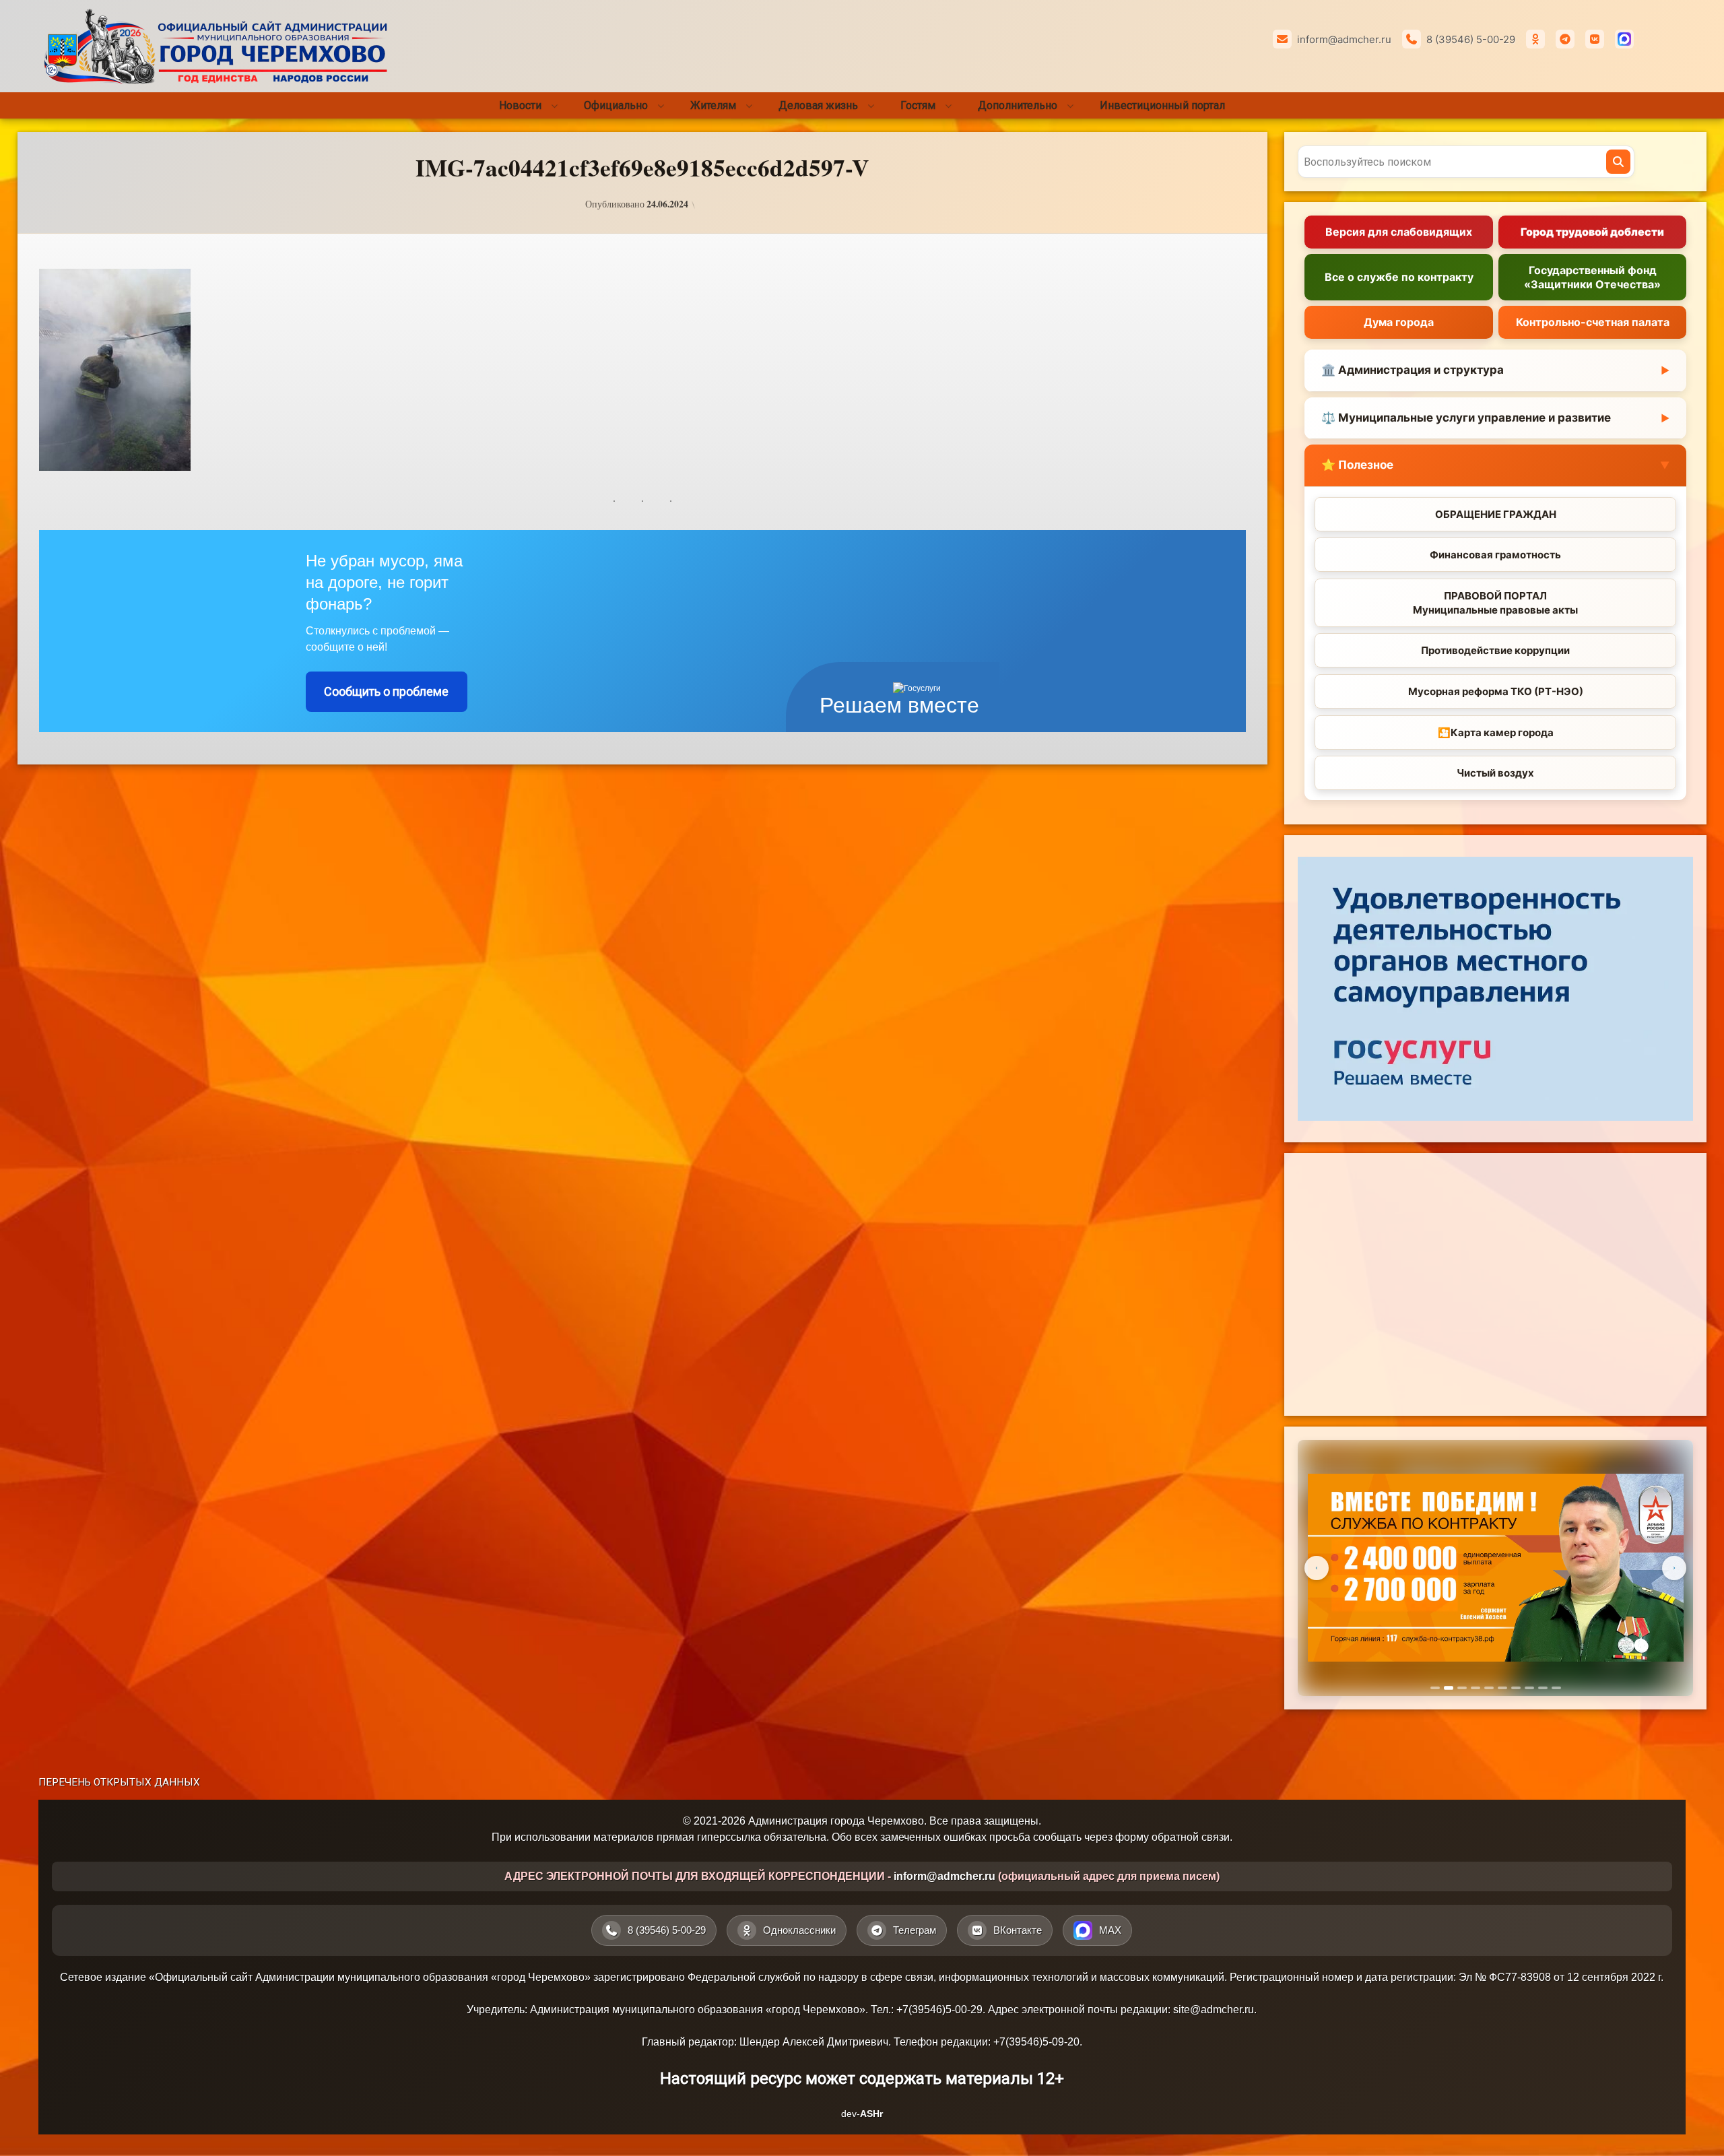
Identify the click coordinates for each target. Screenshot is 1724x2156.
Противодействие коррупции (1495, 650)
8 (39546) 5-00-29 (1471, 39)
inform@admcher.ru (1344, 39)
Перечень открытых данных (119, 1782)
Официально (616, 105)
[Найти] (1618, 162)
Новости (520, 105)
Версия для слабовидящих (1399, 232)
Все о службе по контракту (1399, 277)
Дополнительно (1018, 105)
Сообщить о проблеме (386, 691)
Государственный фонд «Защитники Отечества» (1592, 277)
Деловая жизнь (818, 105)
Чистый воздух (1495, 773)
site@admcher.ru (1214, 2010)
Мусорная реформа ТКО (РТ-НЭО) (1496, 691)
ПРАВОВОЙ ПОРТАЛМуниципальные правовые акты (1495, 603)
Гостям (918, 105)
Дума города (1399, 322)
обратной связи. (1192, 1837)
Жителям (713, 105)
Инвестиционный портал (1162, 105)
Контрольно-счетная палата (1593, 322)
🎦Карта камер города (1496, 732)
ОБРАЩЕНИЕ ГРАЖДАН (1496, 514)
